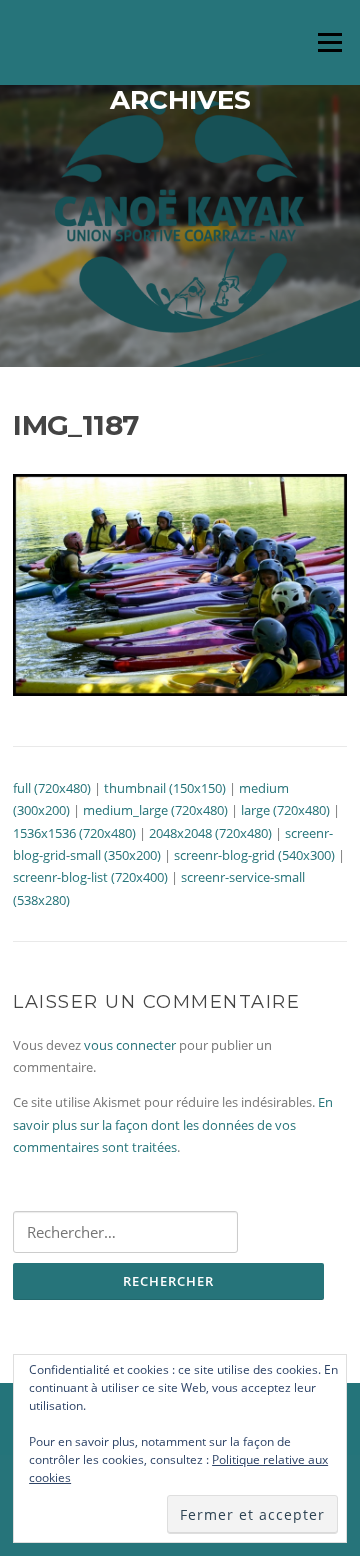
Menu (329, 42)
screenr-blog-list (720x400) (90, 877)
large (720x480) (285, 810)
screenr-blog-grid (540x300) (254, 855)
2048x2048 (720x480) (210, 833)
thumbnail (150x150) (165, 788)
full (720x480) (52, 788)
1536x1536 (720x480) (74, 833)
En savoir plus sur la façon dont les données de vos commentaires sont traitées (173, 1124)
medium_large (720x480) (155, 810)
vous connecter (130, 1045)
